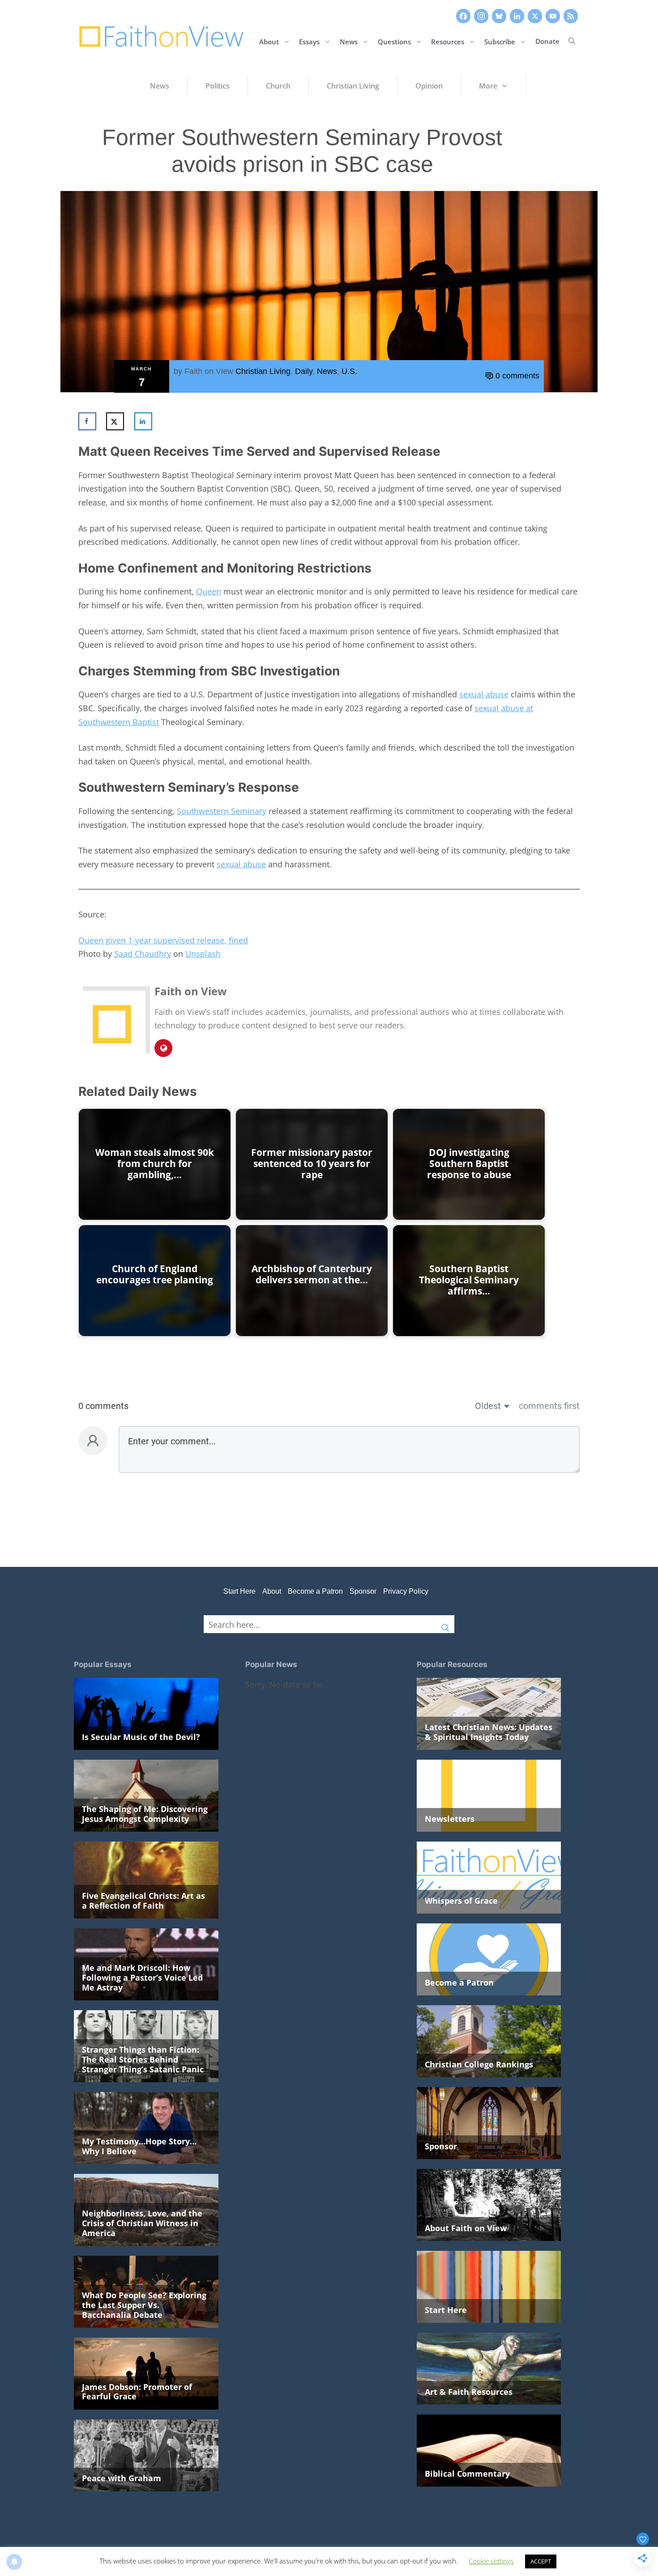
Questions (394, 41)
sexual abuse (484, 694)
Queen (209, 591)
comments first (549, 1406)
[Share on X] (115, 421)
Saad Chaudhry (143, 954)
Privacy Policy (406, 1591)
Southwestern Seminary (222, 811)
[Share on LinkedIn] (143, 421)
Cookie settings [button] (491, 2561)
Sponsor (363, 1591)
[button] (572, 41)
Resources (448, 41)
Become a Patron (315, 1591)
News (349, 41)
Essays (309, 41)
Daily (304, 371)
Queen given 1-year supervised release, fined (163, 940)
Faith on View (209, 371)
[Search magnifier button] (445, 1624)
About (269, 41)
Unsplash (203, 954)
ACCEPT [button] (541, 2561)
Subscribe (500, 41)
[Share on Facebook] (87, 421)
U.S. (349, 371)
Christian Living (263, 371)
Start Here (239, 1591)
